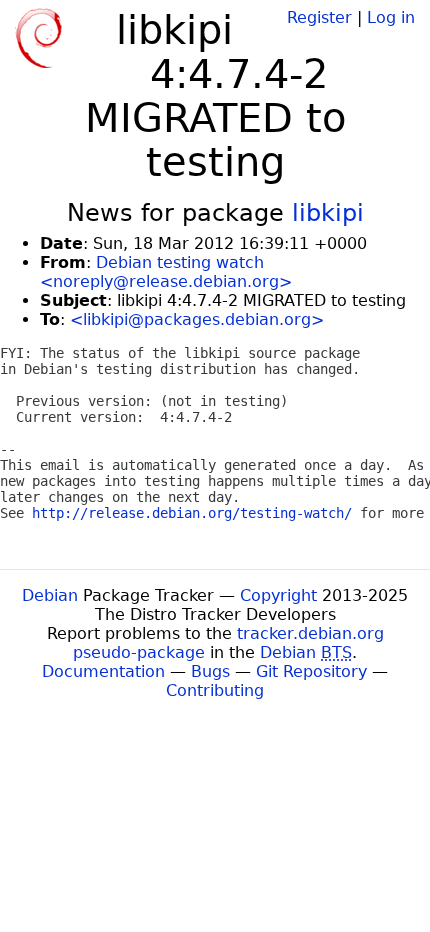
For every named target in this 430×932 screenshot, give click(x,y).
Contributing (215, 690)
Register (319, 17)
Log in (391, 17)
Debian (50, 595)
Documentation (103, 671)
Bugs (210, 671)
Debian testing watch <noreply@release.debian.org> (166, 272)
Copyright (278, 595)
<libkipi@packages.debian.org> (197, 319)
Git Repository (311, 671)
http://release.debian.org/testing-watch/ (192, 513)
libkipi (328, 213)
